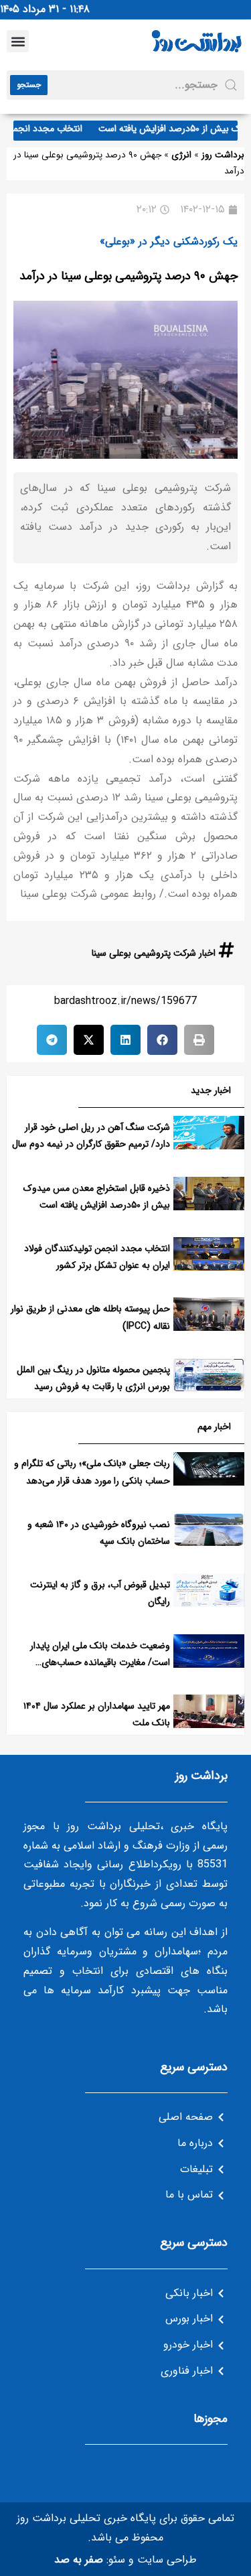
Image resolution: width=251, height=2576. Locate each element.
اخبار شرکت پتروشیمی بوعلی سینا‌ (154, 953)
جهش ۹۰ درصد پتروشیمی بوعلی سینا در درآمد (129, 276)
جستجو (29, 85)
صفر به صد (79, 2560)
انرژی (181, 155)
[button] (18, 41)
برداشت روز (223, 155)
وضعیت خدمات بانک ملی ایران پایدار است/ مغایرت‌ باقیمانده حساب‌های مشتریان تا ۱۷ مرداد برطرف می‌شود (100, 1662)
